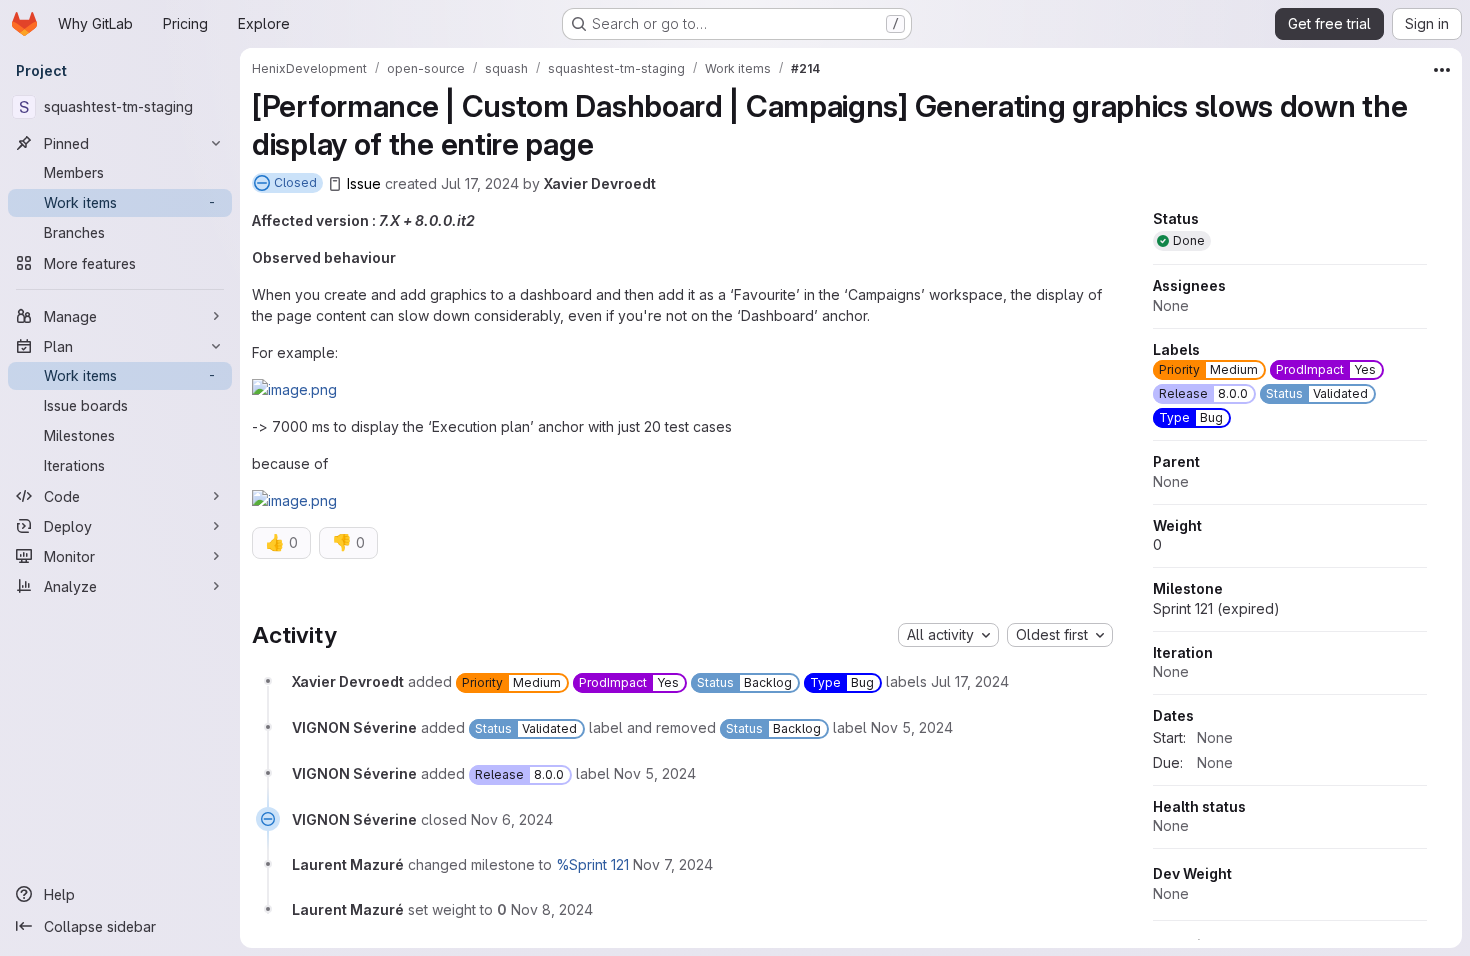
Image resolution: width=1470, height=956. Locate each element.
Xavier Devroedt (600, 183)
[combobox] (948, 635)
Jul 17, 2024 (480, 183)
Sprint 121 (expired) (1216, 608)
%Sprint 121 (592, 864)
